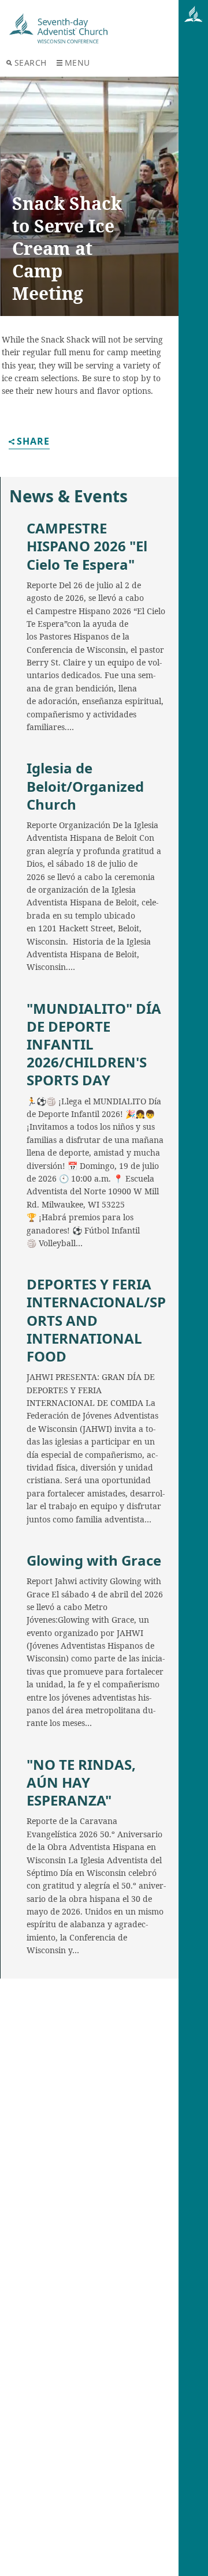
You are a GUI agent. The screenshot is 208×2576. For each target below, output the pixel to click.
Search (31, 63)
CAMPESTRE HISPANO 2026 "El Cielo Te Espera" (87, 546)
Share (33, 442)
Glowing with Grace (94, 1560)
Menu (77, 63)
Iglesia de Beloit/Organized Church (85, 786)
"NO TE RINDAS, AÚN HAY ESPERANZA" (81, 1782)
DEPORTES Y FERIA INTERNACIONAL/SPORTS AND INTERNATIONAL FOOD (96, 1320)
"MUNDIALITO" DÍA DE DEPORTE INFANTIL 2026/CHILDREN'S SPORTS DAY (94, 1044)
